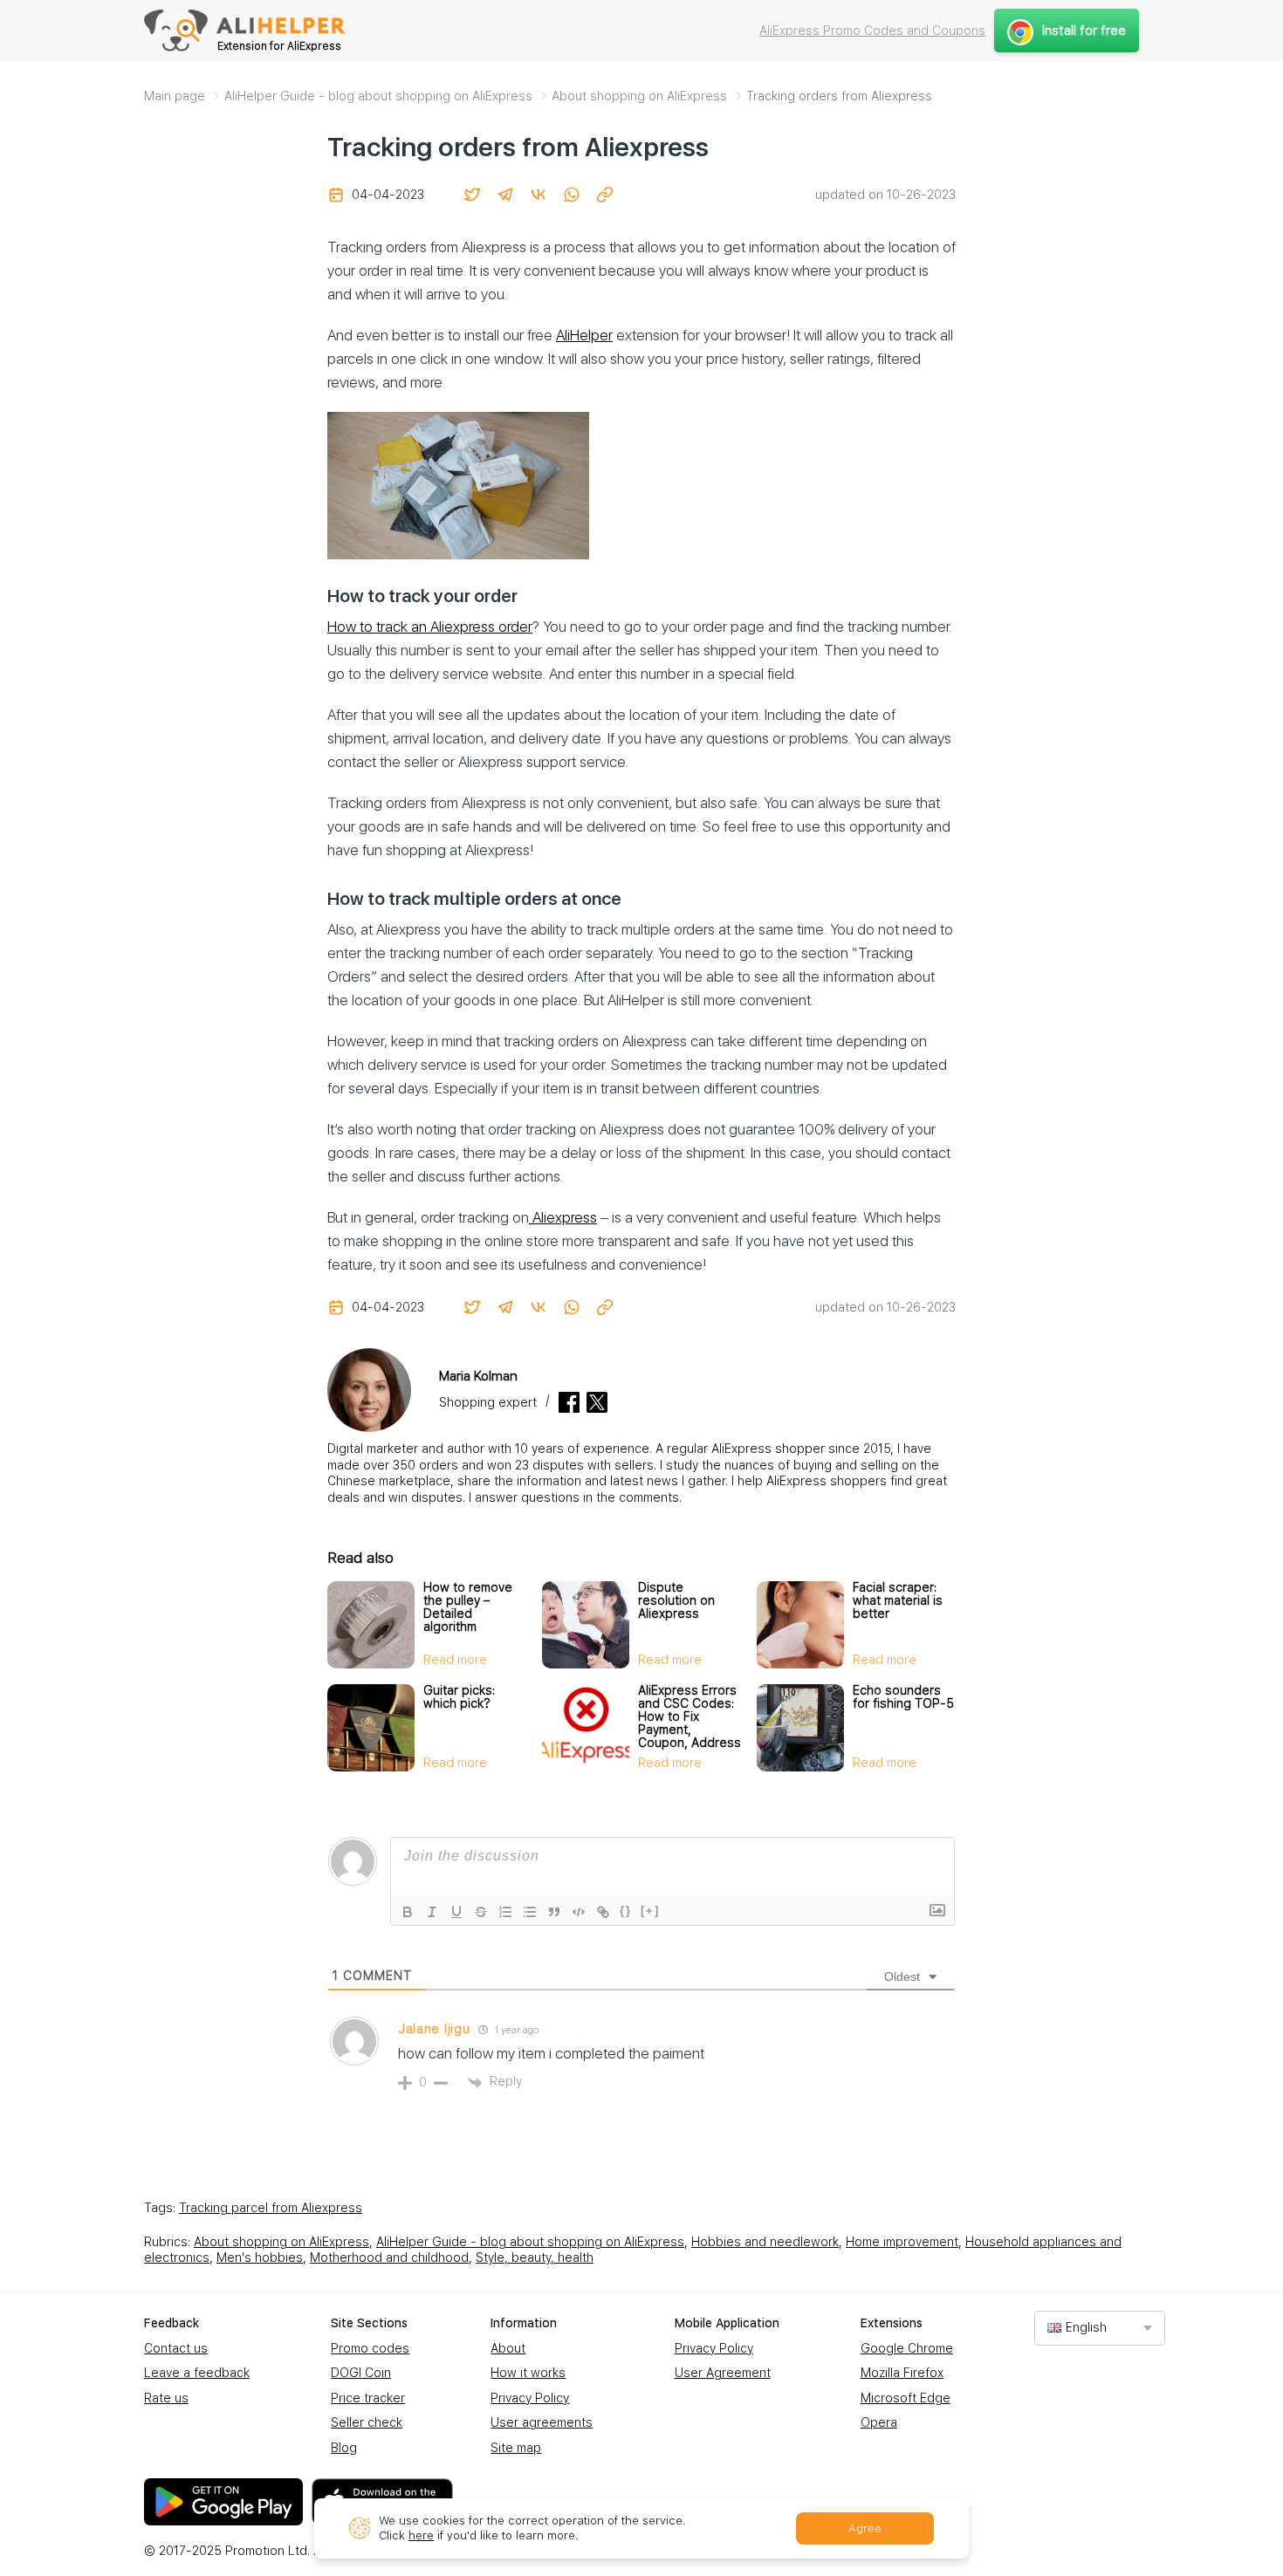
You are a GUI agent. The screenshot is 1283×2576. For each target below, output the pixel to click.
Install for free (1084, 31)
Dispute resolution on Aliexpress (676, 1600)
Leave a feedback (197, 2373)
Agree (865, 2528)
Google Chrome (907, 2348)
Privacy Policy (530, 2398)
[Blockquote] (554, 1912)
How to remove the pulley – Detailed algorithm (468, 1607)
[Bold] (408, 1912)
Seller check (367, 2422)
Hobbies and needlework (765, 2242)
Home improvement (902, 2242)
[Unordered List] (530, 1912)
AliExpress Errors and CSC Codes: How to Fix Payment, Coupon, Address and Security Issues (690, 1730)
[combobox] (1100, 2328)
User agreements (542, 2422)
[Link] (603, 1912)
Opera (879, 2422)
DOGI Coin (361, 2373)
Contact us (176, 2348)
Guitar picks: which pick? (459, 1697)
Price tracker (368, 2398)
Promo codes (370, 2348)
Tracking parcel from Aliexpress (271, 2208)
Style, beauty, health (535, 2257)
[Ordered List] (505, 1912)
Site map (516, 2448)
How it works (528, 2373)
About (508, 2348)
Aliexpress (563, 1217)
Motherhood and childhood (389, 2257)
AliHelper (584, 335)
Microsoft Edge (906, 2398)
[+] (650, 1911)
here (421, 2535)
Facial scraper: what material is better (898, 1600)
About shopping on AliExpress (281, 2242)
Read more (455, 1660)
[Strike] (481, 1912)
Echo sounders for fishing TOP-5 (903, 1697)
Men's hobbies (260, 2257)
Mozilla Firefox (902, 2373)
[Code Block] (579, 1912)
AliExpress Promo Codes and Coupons (872, 31)
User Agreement (723, 2373)
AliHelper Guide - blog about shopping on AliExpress (530, 2242)
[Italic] (432, 1912)
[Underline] (456, 1912)
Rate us (166, 2398)
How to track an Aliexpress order (430, 627)
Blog (344, 2448)
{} (626, 1911)
